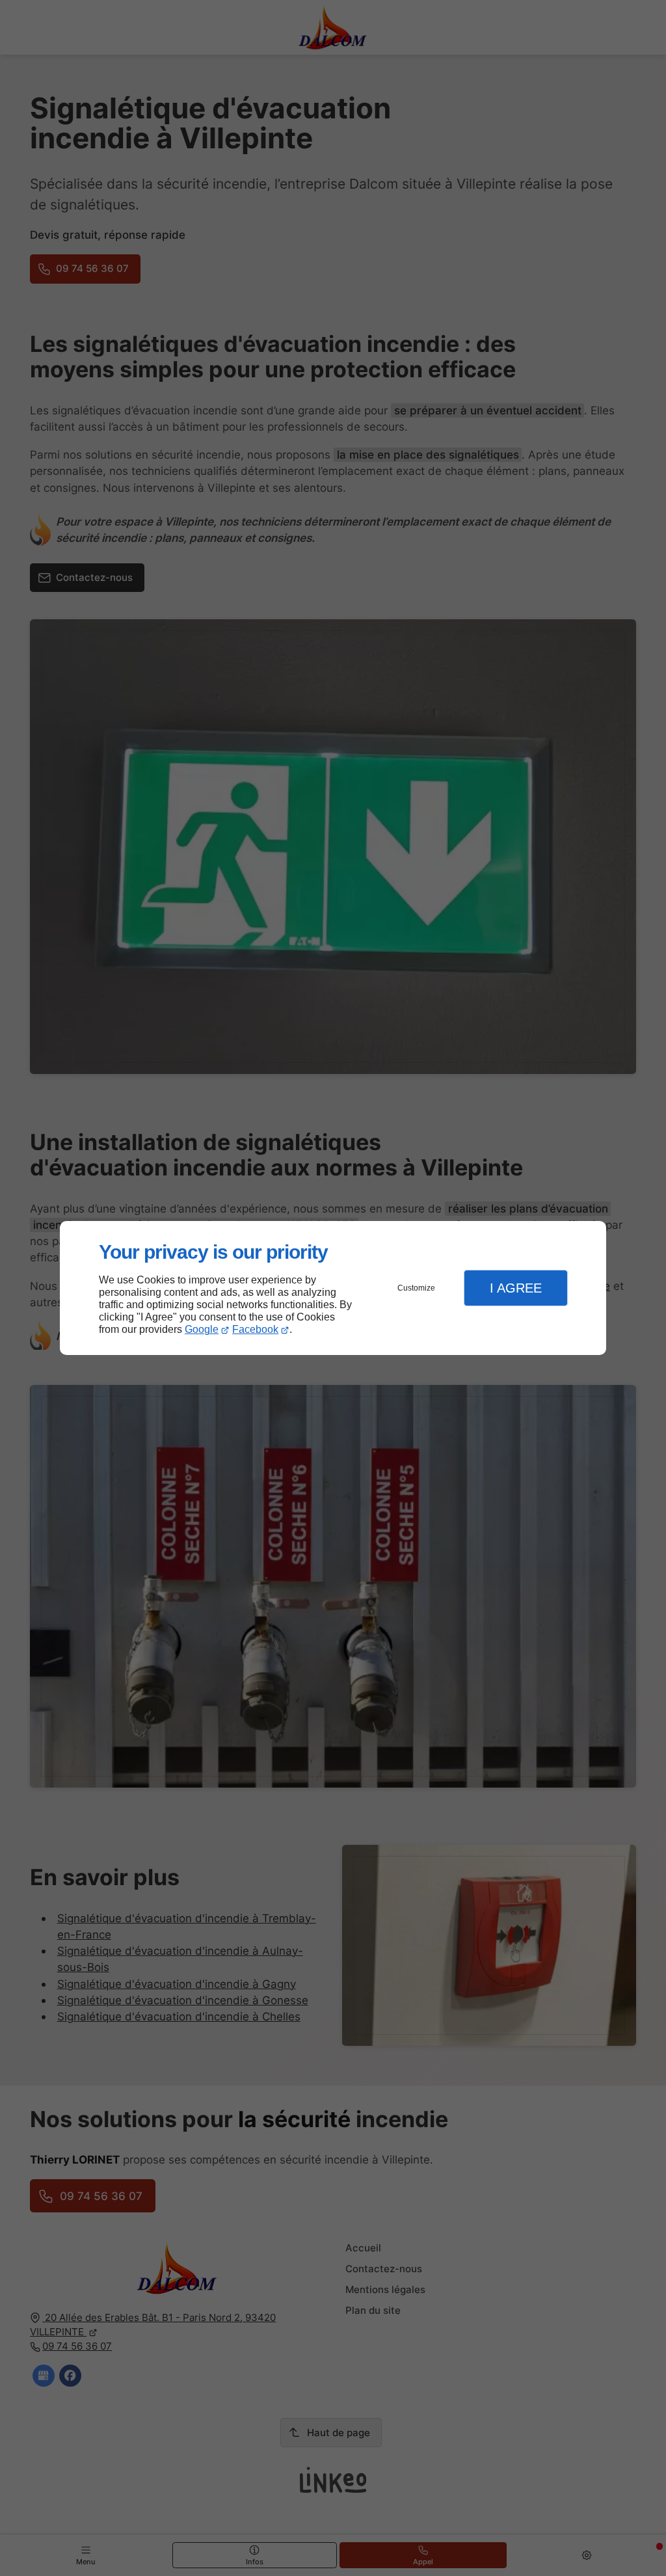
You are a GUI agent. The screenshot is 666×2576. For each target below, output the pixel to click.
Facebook (255, 1329)
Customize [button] (416, 1288)
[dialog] (333, 1288)
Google (202, 1329)
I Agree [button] (516, 1288)
